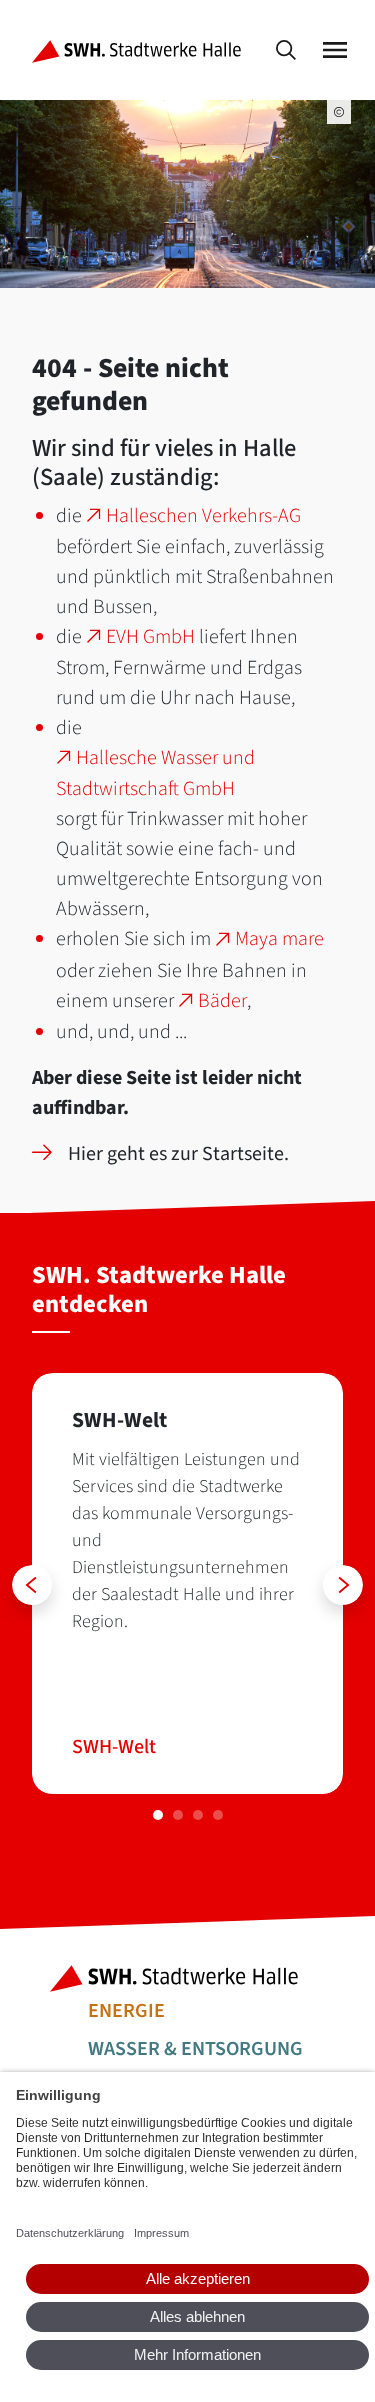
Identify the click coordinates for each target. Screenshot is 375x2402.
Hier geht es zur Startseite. (178, 1154)
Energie (126, 2011)
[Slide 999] (158, 1815)
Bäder (222, 1001)
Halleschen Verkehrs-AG (203, 516)
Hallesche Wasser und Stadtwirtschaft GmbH (155, 773)
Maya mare (279, 939)
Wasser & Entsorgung (195, 2049)
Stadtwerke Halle (187, 1978)
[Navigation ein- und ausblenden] (335, 50)
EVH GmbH (150, 637)
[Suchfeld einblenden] (286, 50)
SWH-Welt (114, 1747)
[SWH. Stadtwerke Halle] (141, 50)
